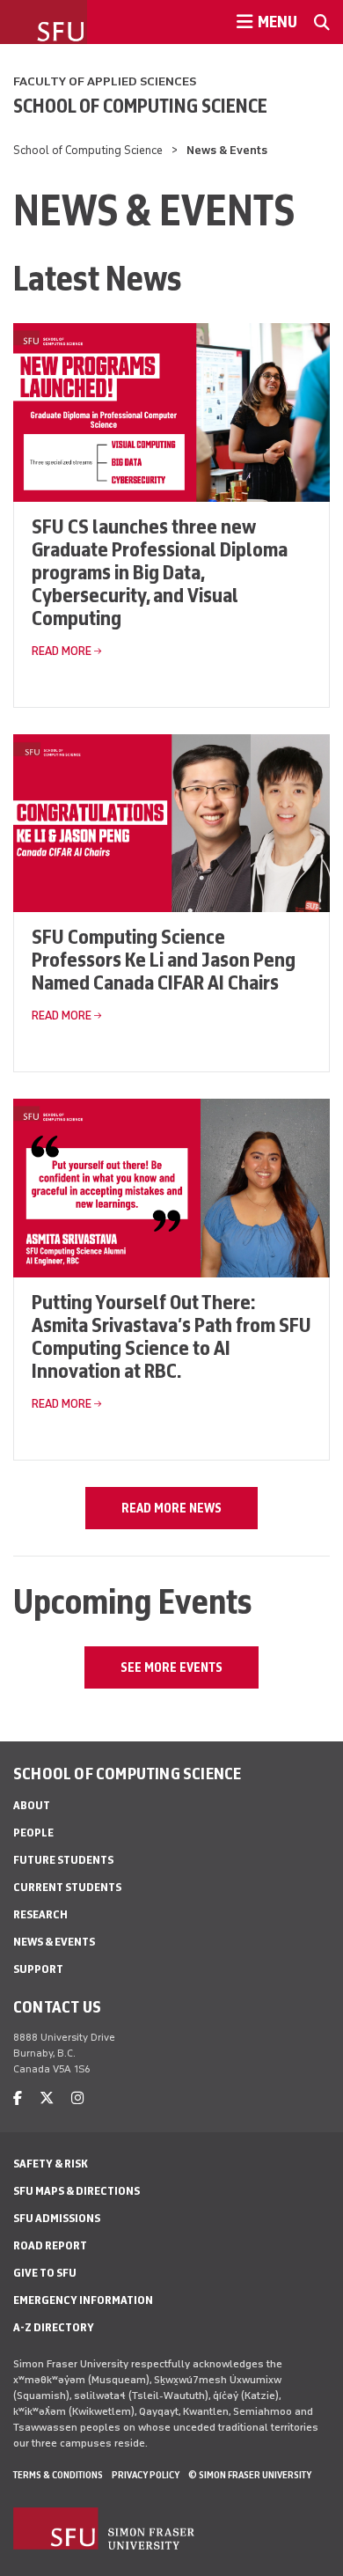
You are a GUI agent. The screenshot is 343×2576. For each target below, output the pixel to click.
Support (38, 1969)
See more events (171, 1667)
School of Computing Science (140, 106)
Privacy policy (146, 2475)
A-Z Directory (54, 2327)
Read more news (171, 1508)
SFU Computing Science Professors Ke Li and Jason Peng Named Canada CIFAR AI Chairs (164, 959)
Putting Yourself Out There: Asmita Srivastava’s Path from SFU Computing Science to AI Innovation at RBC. (171, 1336)
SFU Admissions (57, 2218)
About (32, 1805)
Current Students (67, 1887)
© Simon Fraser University (250, 2475)
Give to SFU (45, 2273)
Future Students (63, 1860)
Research (40, 1914)
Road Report (50, 2245)
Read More (62, 651)
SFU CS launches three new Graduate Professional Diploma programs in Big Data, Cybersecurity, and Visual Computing (160, 572)
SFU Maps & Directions (77, 2191)
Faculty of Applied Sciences (105, 81)
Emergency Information (83, 2300)
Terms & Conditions (58, 2475)
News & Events (54, 1942)
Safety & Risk (51, 2164)
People (33, 1833)
